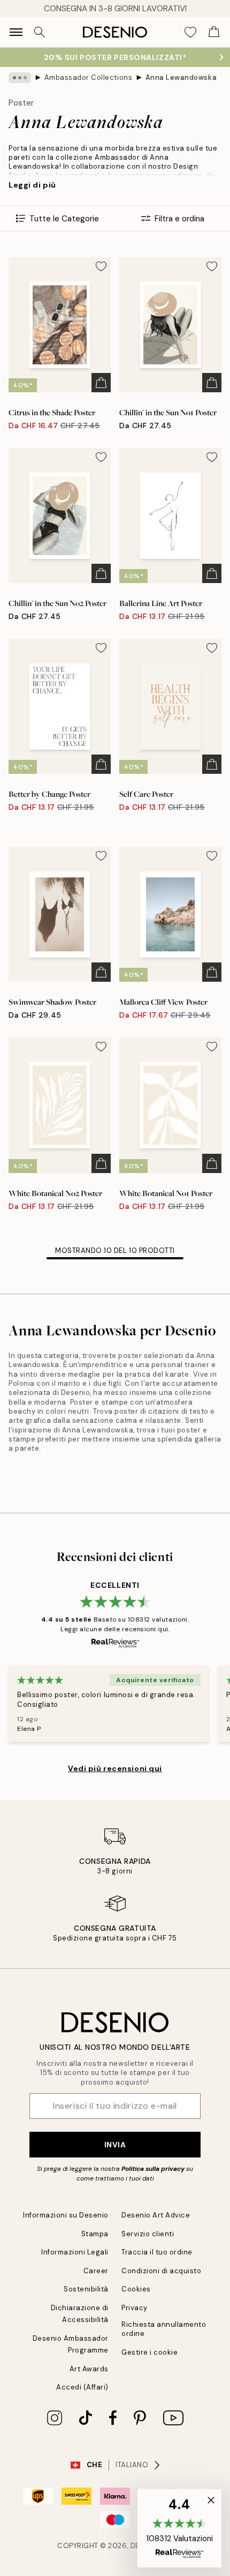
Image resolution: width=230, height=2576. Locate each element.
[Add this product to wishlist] (101, 266)
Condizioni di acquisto (161, 2271)
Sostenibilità (86, 2289)
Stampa (95, 2234)
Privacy (135, 2308)
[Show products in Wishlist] (190, 32)
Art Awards (89, 2369)
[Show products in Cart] (214, 32)
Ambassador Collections (88, 77)
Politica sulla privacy (153, 2169)
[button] (179, 2528)
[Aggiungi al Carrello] (101, 383)
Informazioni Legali (75, 2252)
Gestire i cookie (149, 2352)
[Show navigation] (16, 32)
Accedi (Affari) (82, 2387)
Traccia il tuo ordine (157, 2252)
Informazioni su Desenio (66, 2215)
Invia (115, 2145)
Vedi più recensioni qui (115, 1768)
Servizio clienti (148, 2234)
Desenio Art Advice (156, 2215)
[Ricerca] (40, 32)
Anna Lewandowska (181, 77)
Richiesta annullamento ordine (164, 2329)
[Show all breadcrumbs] (20, 78)
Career (96, 2271)
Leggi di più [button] (32, 185)
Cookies (136, 2289)
